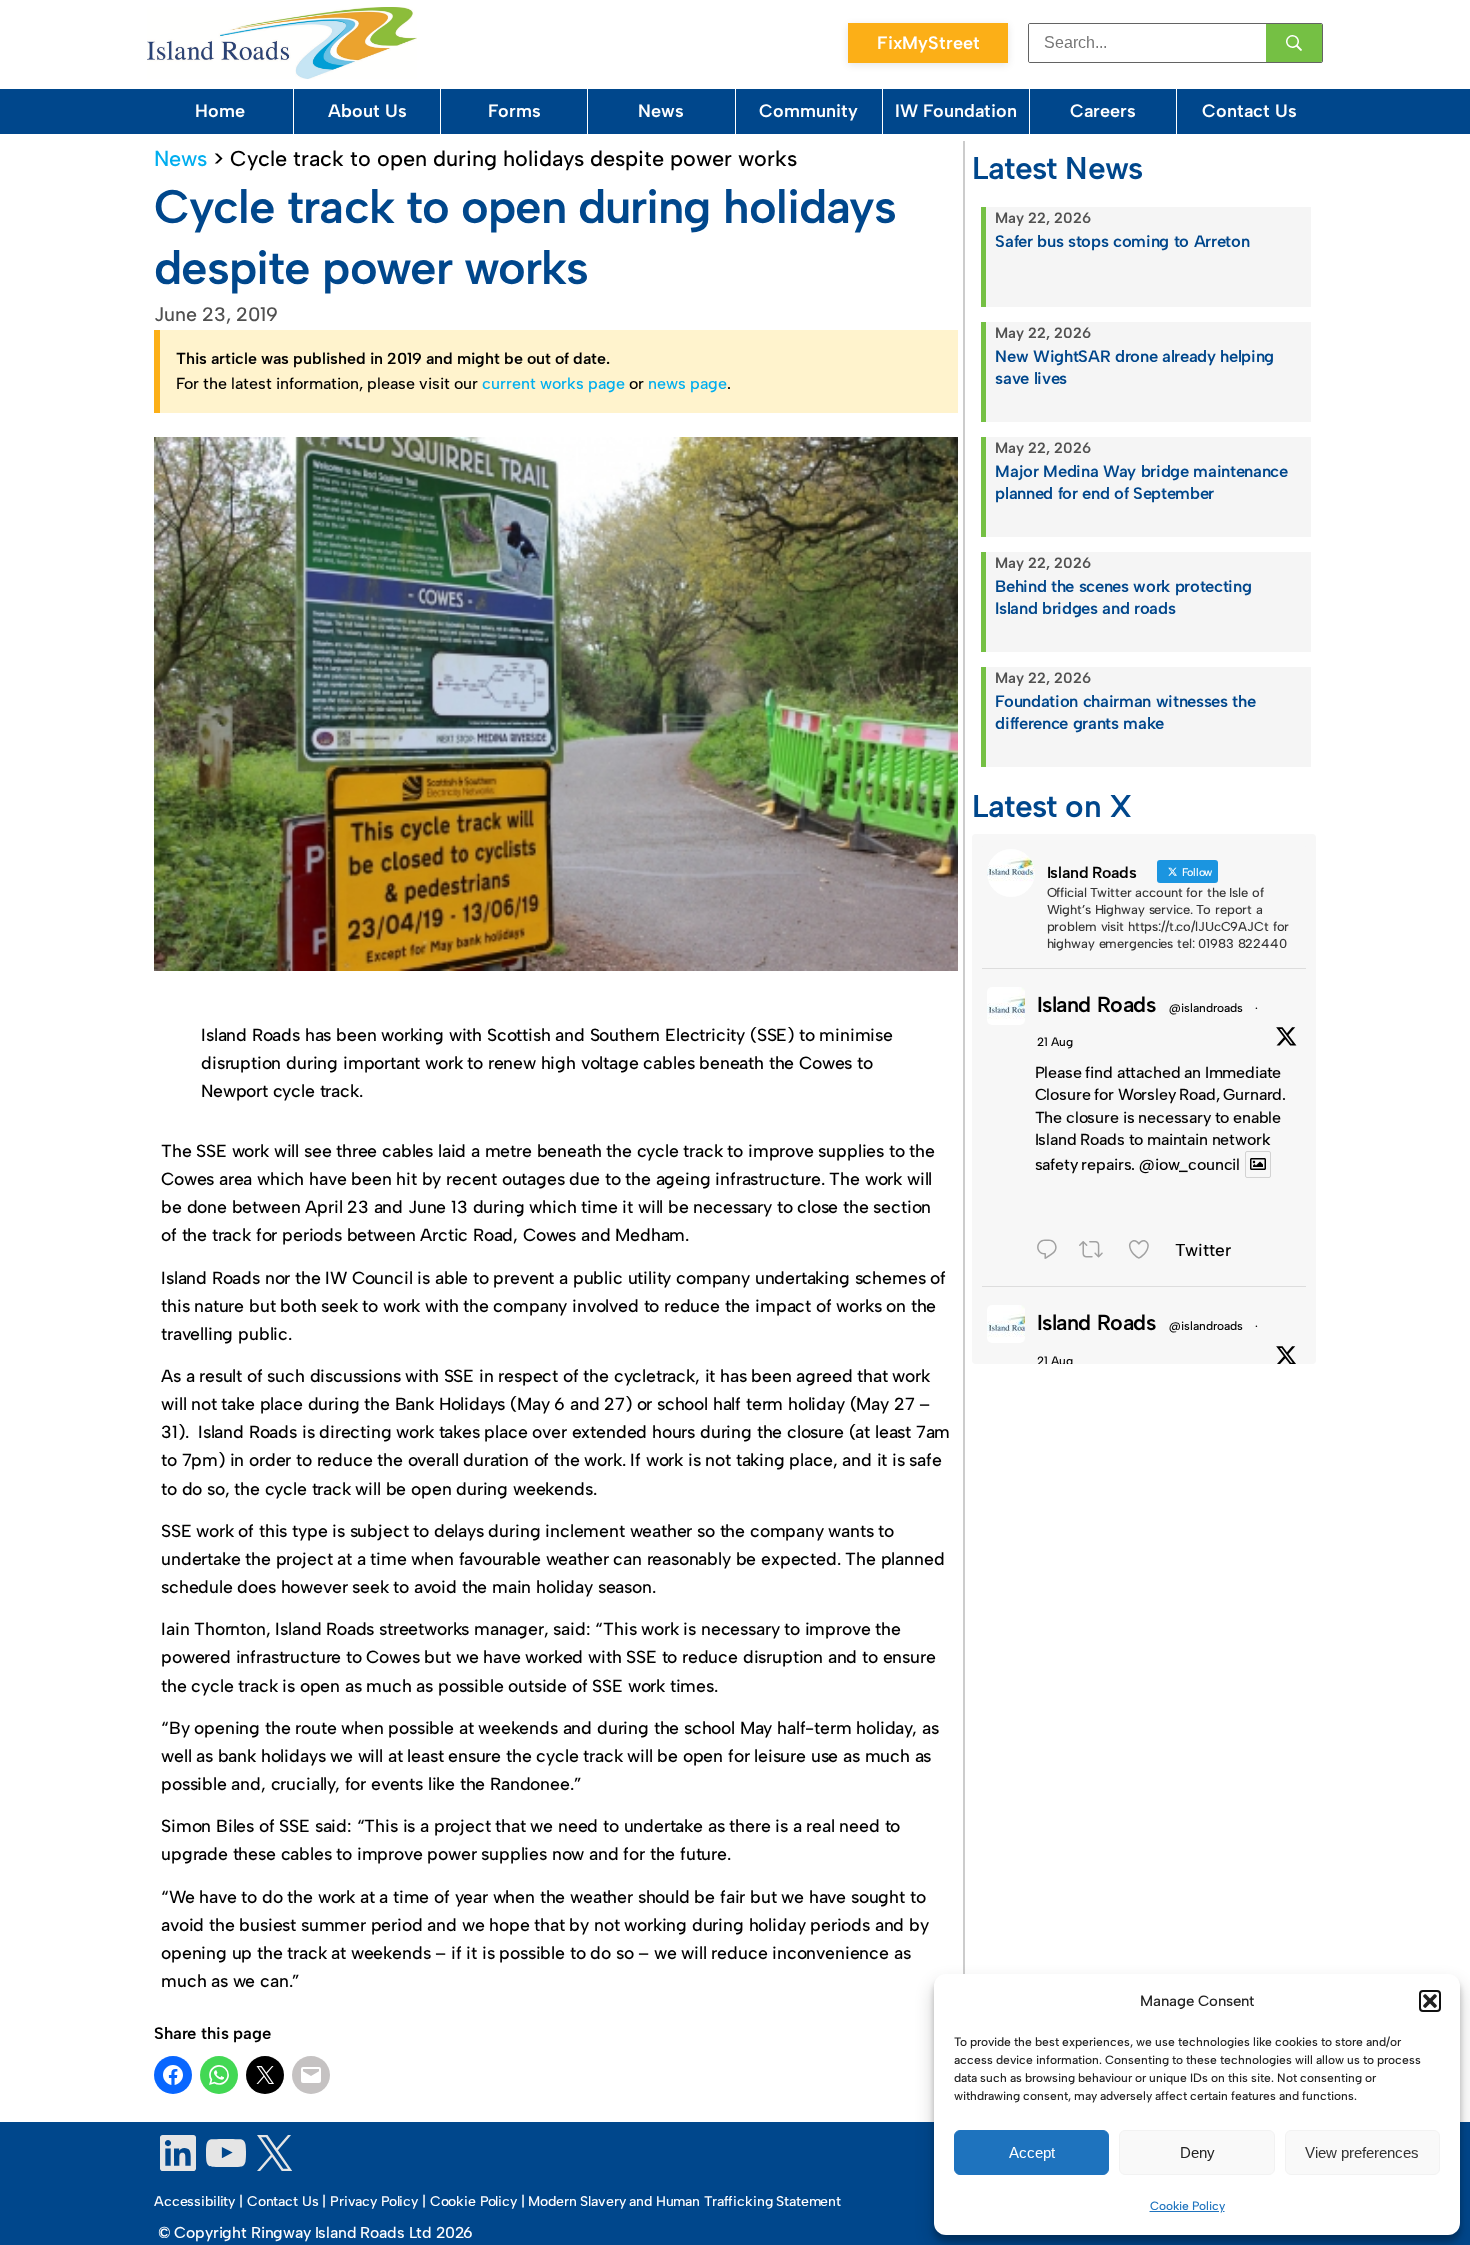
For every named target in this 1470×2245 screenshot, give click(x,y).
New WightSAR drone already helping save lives (1134, 367)
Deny (1197, 2152)
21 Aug (1055, 1042)
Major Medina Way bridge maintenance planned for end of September (1141, 482)
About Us (367, 111)
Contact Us (1249, 111)
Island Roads (1096, 1004)
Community (808, 111)
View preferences (1362, 2152)
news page (687, 383)
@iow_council (1189, 1164)
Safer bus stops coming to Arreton (1122, 241)
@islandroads (1206, 1008)
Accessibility (194, 2201)
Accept (1032, 2152)
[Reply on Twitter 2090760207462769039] (1052, 1251)
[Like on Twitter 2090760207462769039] (1146, 1251)
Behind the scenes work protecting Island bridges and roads (1123, 597)
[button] (1430, 2001)
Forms (514, 111)
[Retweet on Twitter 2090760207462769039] (1098, 1251)
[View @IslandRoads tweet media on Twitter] (1258, 1164)
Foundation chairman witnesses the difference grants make (1125, 712)
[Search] (1294, 43)
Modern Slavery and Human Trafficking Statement (684, 2201)
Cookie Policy (1187, 2206)
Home (220, 111)
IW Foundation (956, 111)
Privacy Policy (374, 2201)
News (661, 111)
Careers (1103, 111)
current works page (553, 383)
